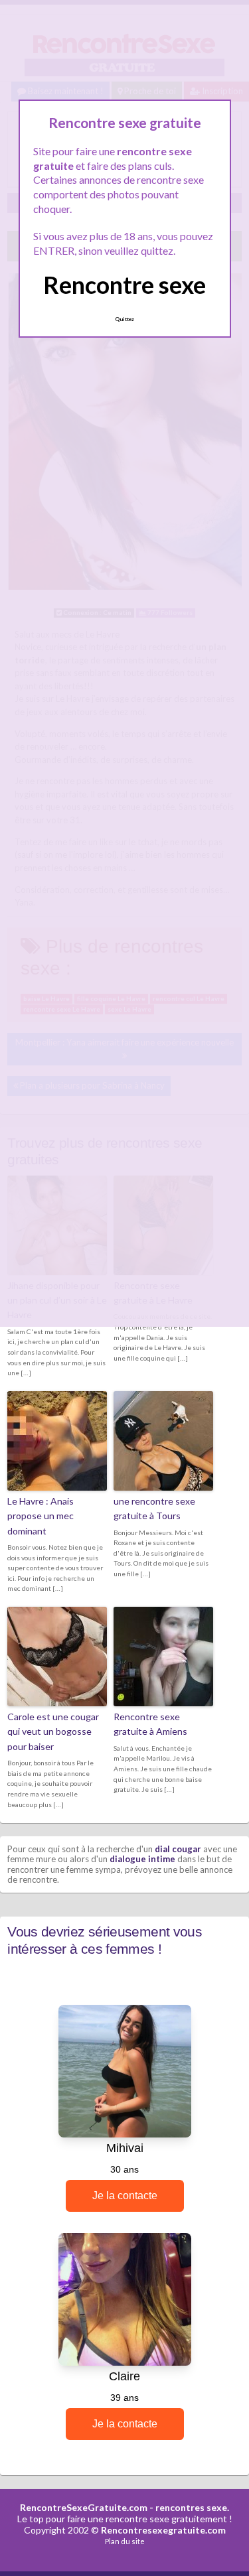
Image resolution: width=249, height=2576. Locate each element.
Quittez (124, 319)
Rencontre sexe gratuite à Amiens (150, 1724)
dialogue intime (142, 1859)
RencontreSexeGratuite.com (84, 2507)
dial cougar (178, 1849)
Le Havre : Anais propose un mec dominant (41, 1516)
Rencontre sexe (124, 285)
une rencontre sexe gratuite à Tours (154, 1508)
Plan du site (125, 2541)
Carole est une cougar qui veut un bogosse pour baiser (53, 1731)
